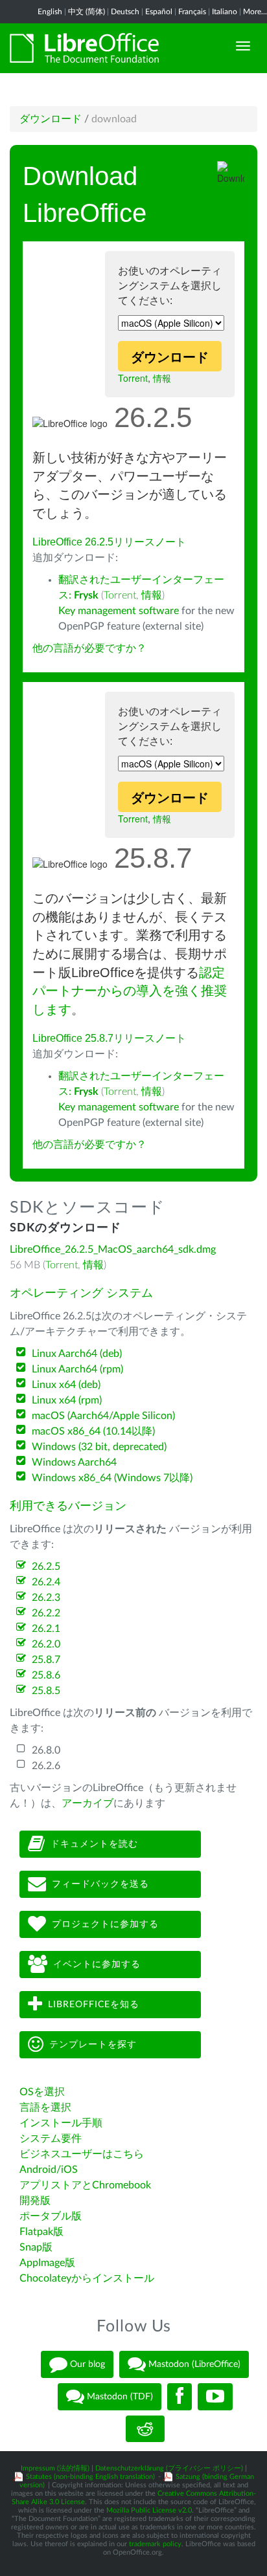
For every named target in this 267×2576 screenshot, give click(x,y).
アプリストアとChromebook (85, 2185)
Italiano (225, 12)
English (50, 12)
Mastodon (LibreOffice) (193, 2364)
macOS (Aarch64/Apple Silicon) (103, 1416)
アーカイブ (87, 1803)
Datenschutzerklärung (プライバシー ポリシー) (169, 2468)
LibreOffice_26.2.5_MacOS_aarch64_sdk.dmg (113, 1249)
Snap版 (36, 2247)
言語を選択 (45, 2108)
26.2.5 (46, 1567)
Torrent (133, 378)
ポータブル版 (51, 2216)
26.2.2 (46, 1613)
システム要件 (51, 2139)
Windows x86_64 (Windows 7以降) (112, 1478)
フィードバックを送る (100, 1884)
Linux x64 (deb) (66, 1385)
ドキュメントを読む (94, 1844)
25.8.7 (46, 1660)
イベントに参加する (97, 1965)
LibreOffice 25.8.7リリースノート (109, 1038)
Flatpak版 (41, 2232)
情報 (162, 378)
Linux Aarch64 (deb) (77, 1354)
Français (192, 12)
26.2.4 (46, 1582)
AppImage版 (47, 2263)
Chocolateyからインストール (87, 2278)
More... (255, 12)
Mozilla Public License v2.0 (149, 2510)
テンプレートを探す (93, 2045)
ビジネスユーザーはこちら (82, 2154)
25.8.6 (46, 1675)
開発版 (35, 2201)
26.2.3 (46, 1598)
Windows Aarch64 (74, 1462)
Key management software (119, 611)
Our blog (86, 2364)
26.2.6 (46, 1766)
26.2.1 (46, 1629)
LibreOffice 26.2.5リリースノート (109, 542)
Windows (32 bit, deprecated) (99, 1447)
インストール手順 (61, 2123)
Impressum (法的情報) (55, 2468)
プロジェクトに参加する (105, 1924)
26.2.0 (46, 1644)
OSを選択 (42, 2092)
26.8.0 (46, 1750)
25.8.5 (46, 1691)
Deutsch (125, 12)
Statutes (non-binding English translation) (90, 2477)
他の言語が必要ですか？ (89, 648)
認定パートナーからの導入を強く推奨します (130, 991)
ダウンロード (51, 119)
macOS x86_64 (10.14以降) (93, 1431)
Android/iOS (49, 2170)
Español (159, 12)
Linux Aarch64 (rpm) (77, 1369)
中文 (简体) (87, 12)
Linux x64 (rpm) (67, 1400)
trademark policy (155, 2544)
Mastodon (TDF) (119, 2396)
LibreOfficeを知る (94, 2005)
